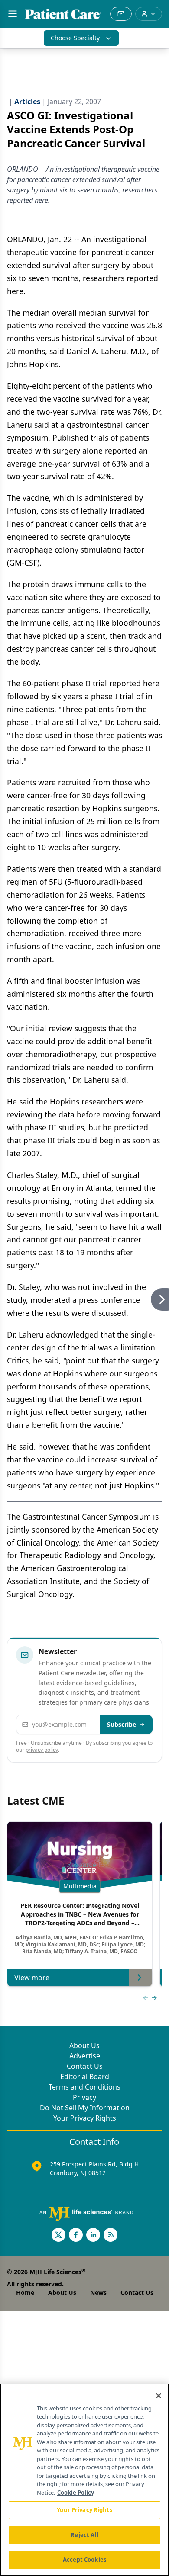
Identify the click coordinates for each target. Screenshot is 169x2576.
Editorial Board (85, 2077)
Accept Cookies (84, 2560)
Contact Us (85, 2066)
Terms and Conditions (84, 2087)
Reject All (84, 2535)
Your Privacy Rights (85, 2118)
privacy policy (42, 1750)
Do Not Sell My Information (85, 2108)
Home (25, 2293)
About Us (84, 2045)
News (98, 2293)
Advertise (85, 2056)
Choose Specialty (75, 38)
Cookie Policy (76, 2493)
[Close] (159, 2396)
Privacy (84, 2097)
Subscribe (122, 1724)
